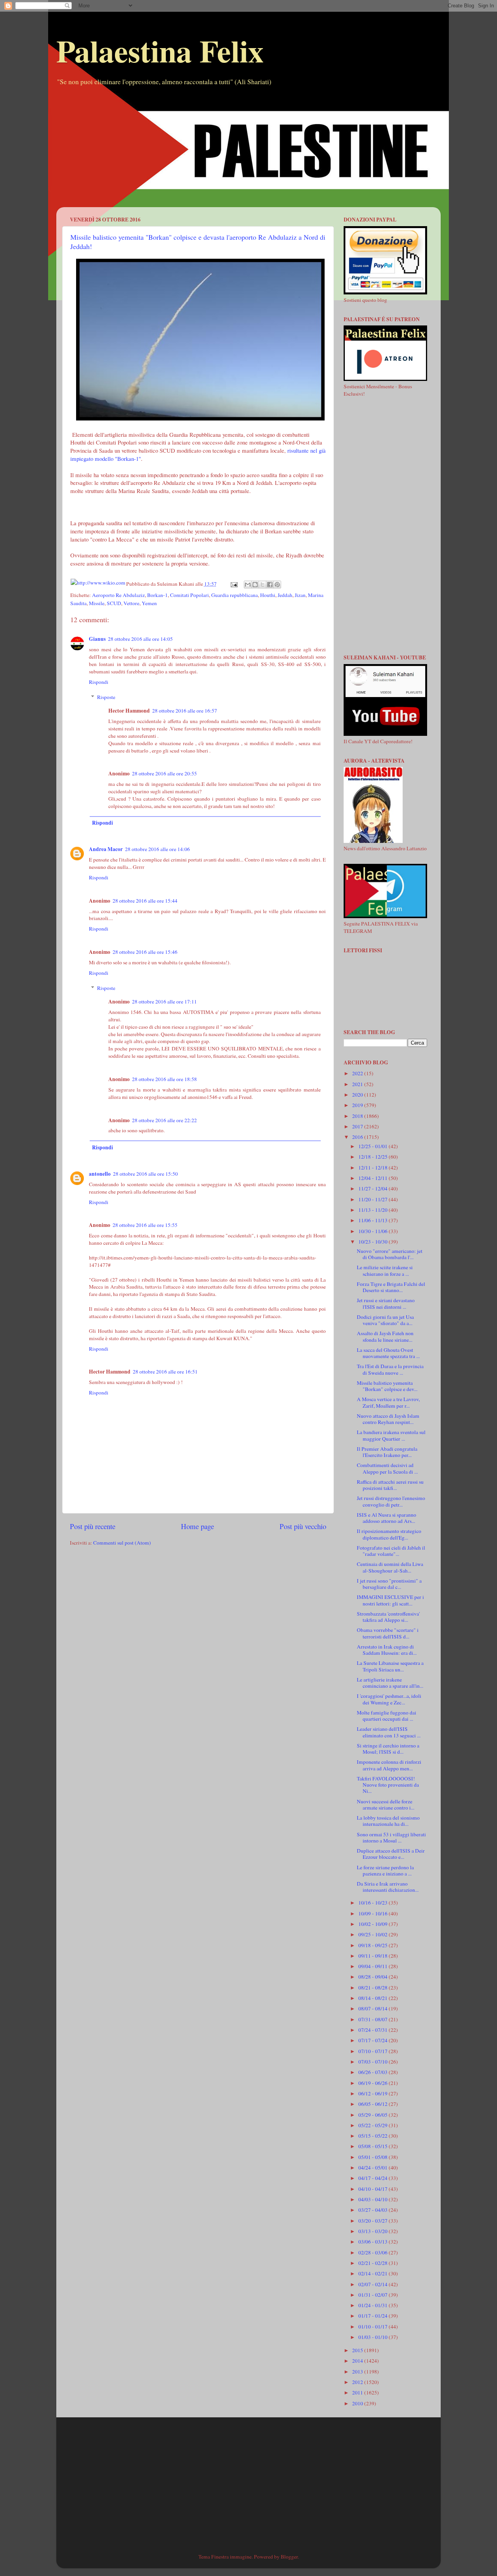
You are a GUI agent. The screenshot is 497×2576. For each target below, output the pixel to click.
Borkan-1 (157, 595)
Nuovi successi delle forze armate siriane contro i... (386, 1804)
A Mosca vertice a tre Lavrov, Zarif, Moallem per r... (388, 1402)
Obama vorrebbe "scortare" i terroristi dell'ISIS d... (388, 1633)
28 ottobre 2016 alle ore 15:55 (145, 1225)
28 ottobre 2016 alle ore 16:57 (185, 711)
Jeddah (285, 595)
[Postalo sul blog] (255, 585)
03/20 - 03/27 (374, 2221)
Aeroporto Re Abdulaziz (118, 595)
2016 (358, 1137)
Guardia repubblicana (235, 595)
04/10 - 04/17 (374, 2189)
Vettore (131, 603)
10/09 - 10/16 (374, 1913)
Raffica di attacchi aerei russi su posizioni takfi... (390, 1485)
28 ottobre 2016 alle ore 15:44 (145, 901)
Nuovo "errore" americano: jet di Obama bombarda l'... (390, 1254)
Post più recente (93, 1526)
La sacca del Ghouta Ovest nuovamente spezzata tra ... (388, 1353)
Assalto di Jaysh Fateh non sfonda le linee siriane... (385, 1336)
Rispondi (99, 682)
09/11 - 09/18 (374, 1956)
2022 (358, 1073)
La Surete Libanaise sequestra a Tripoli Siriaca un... (390, 1666)
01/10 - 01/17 (374, 2327)
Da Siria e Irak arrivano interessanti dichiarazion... (388, 1887)
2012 (358, 2382)
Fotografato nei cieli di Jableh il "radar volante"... (391, 1551)
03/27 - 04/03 (374, 2210)
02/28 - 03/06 (374, 2252)
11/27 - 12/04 (374, 1189)
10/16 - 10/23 (374, 1903)
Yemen (149, 603)
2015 (358, 2350)
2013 (358, 2372)
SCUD (114, 603)
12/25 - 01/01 (374, 1146)
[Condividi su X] (262, 585)
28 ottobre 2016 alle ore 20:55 (164, 773)
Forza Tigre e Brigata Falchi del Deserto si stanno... (391, 1287)
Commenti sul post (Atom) (122, 1543)
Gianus (97, 639)
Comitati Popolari (189, 595)
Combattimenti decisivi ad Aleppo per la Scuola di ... (387, 1468)
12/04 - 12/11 (374, 1178)
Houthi (268, 595)
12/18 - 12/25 (374, 1157)
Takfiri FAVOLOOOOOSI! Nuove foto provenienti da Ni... (388, 1785)
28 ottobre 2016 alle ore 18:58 (164, 1079)
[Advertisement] (248, 153)
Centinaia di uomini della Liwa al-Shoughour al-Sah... (390, 1567)
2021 (358, 1084)
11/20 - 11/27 (374, 1199)
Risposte (106, 697)
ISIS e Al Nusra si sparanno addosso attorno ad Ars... (387, 1518)
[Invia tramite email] (248, 585)
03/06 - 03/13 (374, 2242)
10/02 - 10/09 (374, 1924)
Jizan (300, 595)
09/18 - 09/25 (374, 1945)
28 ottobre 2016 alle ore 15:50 (145, 1174)
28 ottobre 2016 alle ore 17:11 (164, 1002)
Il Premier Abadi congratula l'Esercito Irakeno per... (387, 1452)
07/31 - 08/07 (374, 2019)
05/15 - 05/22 (374, 2136)
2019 (358, 1105)
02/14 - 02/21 (374, 2273)
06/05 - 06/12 (374, 2104)
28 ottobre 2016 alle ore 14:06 (157, 849)
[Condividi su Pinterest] (277, 585)
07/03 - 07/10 (374, 2062)
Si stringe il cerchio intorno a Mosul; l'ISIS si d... (388, 1749)
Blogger (289, 2557)
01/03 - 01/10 (374, 2337)
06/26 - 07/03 (374, 2072)
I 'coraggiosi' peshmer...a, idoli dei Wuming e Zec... (389, 1699)
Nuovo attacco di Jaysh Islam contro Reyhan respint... (388, 1419)
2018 (358, 1116)
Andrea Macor (106, 849)
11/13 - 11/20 (374, 1210)
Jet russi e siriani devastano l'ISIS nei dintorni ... (386, 1303)
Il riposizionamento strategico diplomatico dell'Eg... (389, 1534)
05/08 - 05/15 (374, 2146)
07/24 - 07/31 (374, 2030)
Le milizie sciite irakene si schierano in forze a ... (385, 1270)
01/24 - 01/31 (374, 2305)
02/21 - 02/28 (374, 2263)
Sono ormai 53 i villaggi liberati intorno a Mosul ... (391, 1837)
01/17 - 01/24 (374, 2316)
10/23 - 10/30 (374, 1242)
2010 (358, 2403)
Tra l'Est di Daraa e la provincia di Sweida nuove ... (390, 1369)
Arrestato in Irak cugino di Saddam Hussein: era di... (387, 1650)
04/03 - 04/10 (374, 2199)
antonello (100, 1174)
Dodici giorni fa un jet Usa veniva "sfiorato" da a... (385, 1320)
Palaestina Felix (160, 50)
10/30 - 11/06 (374, 1231)
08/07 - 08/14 (374, 2009)
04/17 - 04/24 (374, 2178)
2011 (358, 2393)
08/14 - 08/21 (374, 1998)
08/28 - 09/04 (374, 1977)
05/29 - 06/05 (374, 2115)
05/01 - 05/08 (374, 2157)
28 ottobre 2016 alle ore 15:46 (145, 952)
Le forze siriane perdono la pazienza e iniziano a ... (385, 1870)
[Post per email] (234, 584)
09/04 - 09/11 (374, 1966)
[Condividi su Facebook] (270, 585)
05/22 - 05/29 (374, 2125)
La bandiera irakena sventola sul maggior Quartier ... (391, 1435)
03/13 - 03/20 (374, 2231)
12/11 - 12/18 (374, 1168)
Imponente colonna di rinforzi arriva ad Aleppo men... (389, 1765)
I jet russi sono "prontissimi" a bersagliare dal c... (389, 1584)
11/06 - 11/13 (374, 1220)
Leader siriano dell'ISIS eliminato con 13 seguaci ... (389, 1732)
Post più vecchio (303, 1526)
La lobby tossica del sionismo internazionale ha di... (388, 1821)
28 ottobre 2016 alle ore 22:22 (164, 1120)
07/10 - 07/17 (374, 2051)
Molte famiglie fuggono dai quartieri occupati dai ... (387, 1716)
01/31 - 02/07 (374, 2295)
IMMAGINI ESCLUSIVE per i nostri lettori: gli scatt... (390, 1600)
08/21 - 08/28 (374, 1988)
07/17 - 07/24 (374, 2040)
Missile (97, 603)
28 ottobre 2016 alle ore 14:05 (140, 639)
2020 (358, 1095)
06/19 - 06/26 (374, 2083)
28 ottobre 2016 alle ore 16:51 (165, 1372)
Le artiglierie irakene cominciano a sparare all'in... (390, 1683)
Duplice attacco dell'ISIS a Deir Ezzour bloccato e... (391, 1854)
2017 (358, 1126)
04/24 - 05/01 (374, 2168)
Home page (197, 1526)
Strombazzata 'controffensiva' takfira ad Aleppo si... (388, 1617)
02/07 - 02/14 (374, 2284)
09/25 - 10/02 (374, 1934)
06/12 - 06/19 (374, 2093)
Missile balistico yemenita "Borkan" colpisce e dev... (387, 1386)
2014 (358, 2361)
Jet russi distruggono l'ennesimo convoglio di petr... (391, 1501)
